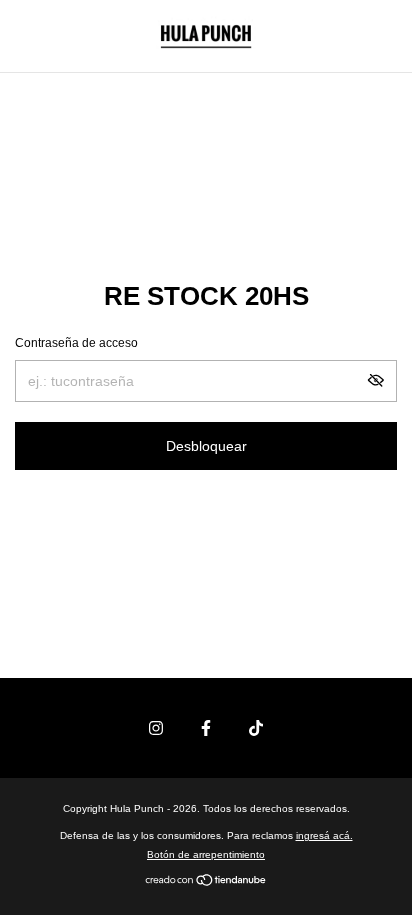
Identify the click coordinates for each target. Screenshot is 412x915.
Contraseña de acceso (76, 343)
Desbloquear (206, 446)
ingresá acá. (324, 835)
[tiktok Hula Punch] (256, 728)
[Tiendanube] (206, 882)
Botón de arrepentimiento (206, 854)
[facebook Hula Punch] (206, 728)
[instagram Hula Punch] (156, 728)
